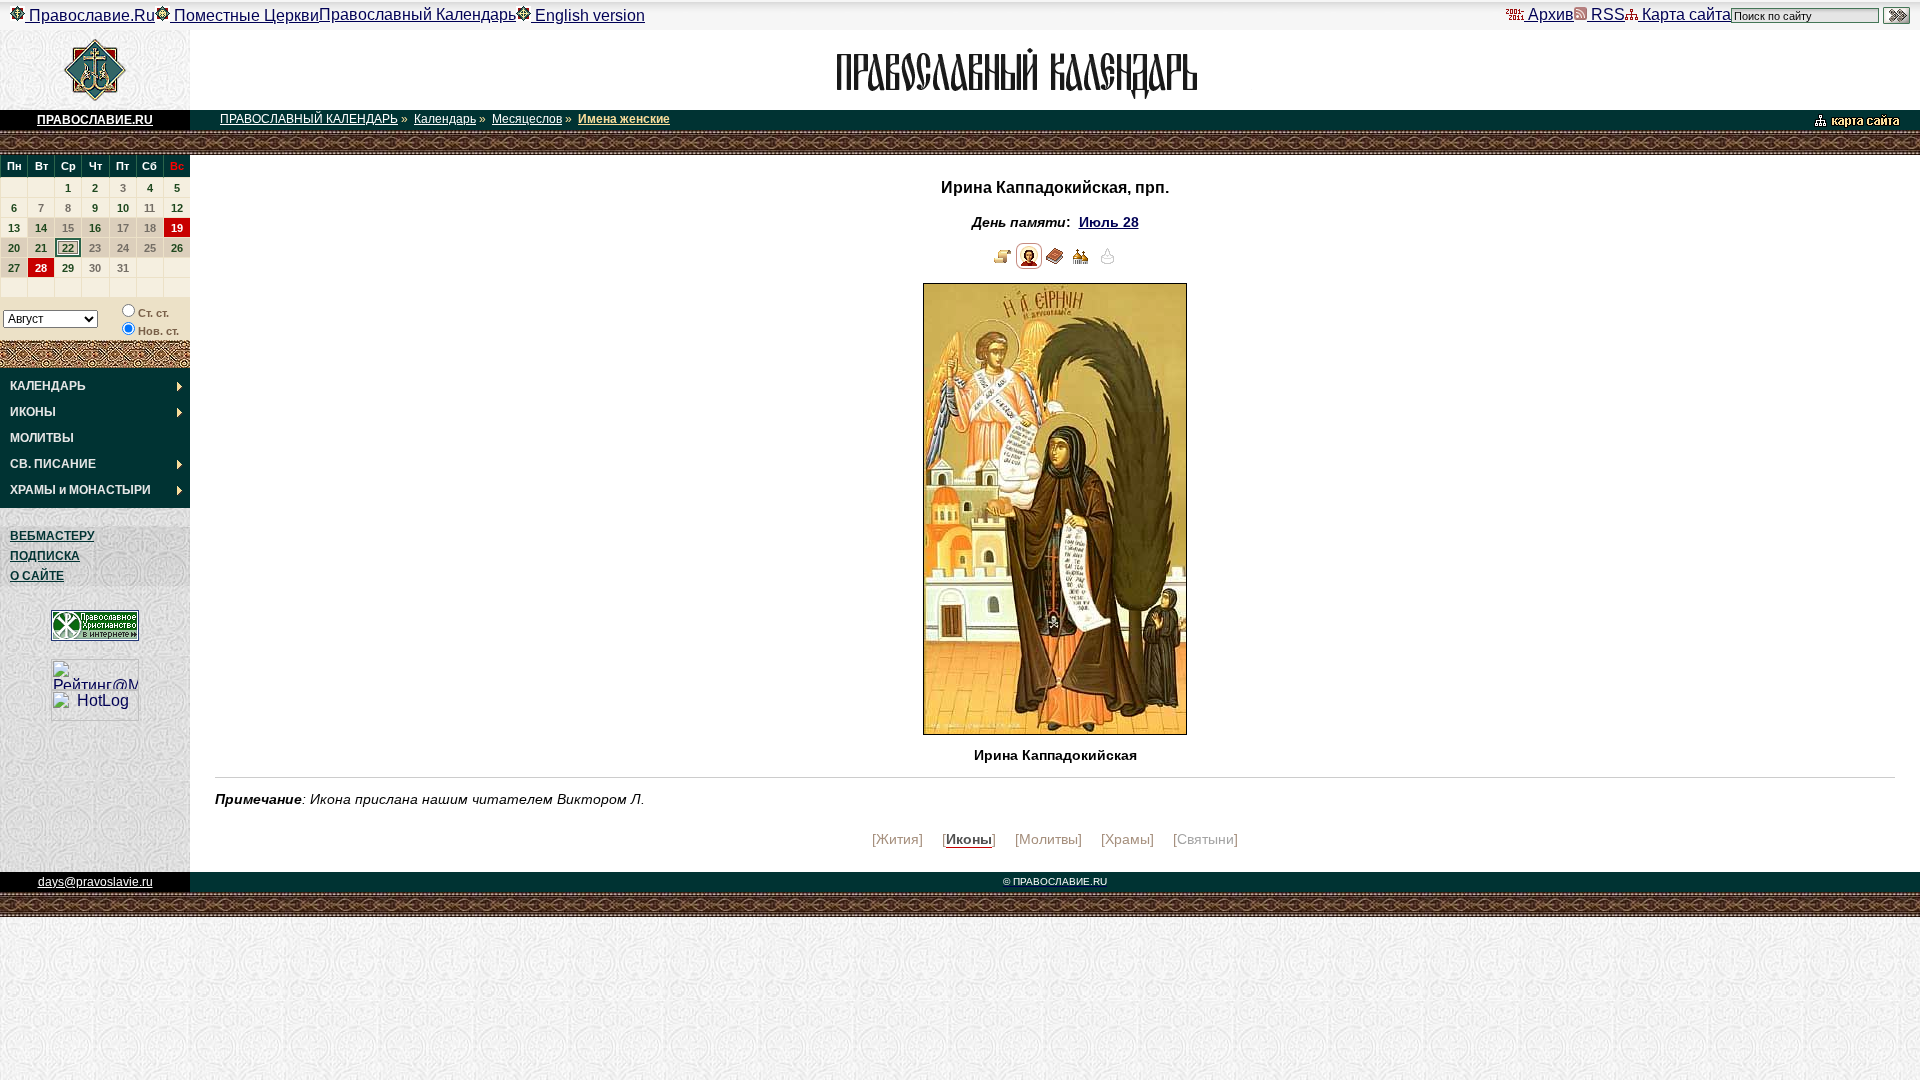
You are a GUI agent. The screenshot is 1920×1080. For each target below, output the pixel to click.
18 (150, 228)
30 (95, 268)
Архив (1549, 14)
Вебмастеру (52, 536)
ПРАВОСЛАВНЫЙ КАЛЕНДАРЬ (309, 119)
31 (123, 268)
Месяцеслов (527, 119)
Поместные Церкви (244, 15)
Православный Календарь (417, 14)
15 (68, 228)
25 (150, 248)
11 (149, 208)
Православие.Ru (90, 15)
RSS (1606, 14)
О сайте (37, 576)
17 (123, 228)
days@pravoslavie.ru (95, 882)
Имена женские (624, 119)
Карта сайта (1684, 14)
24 (123, 248)
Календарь (445, 119)
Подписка (45, 556)
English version (588, 15)
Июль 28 (1109, 222)
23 (95, 248)
